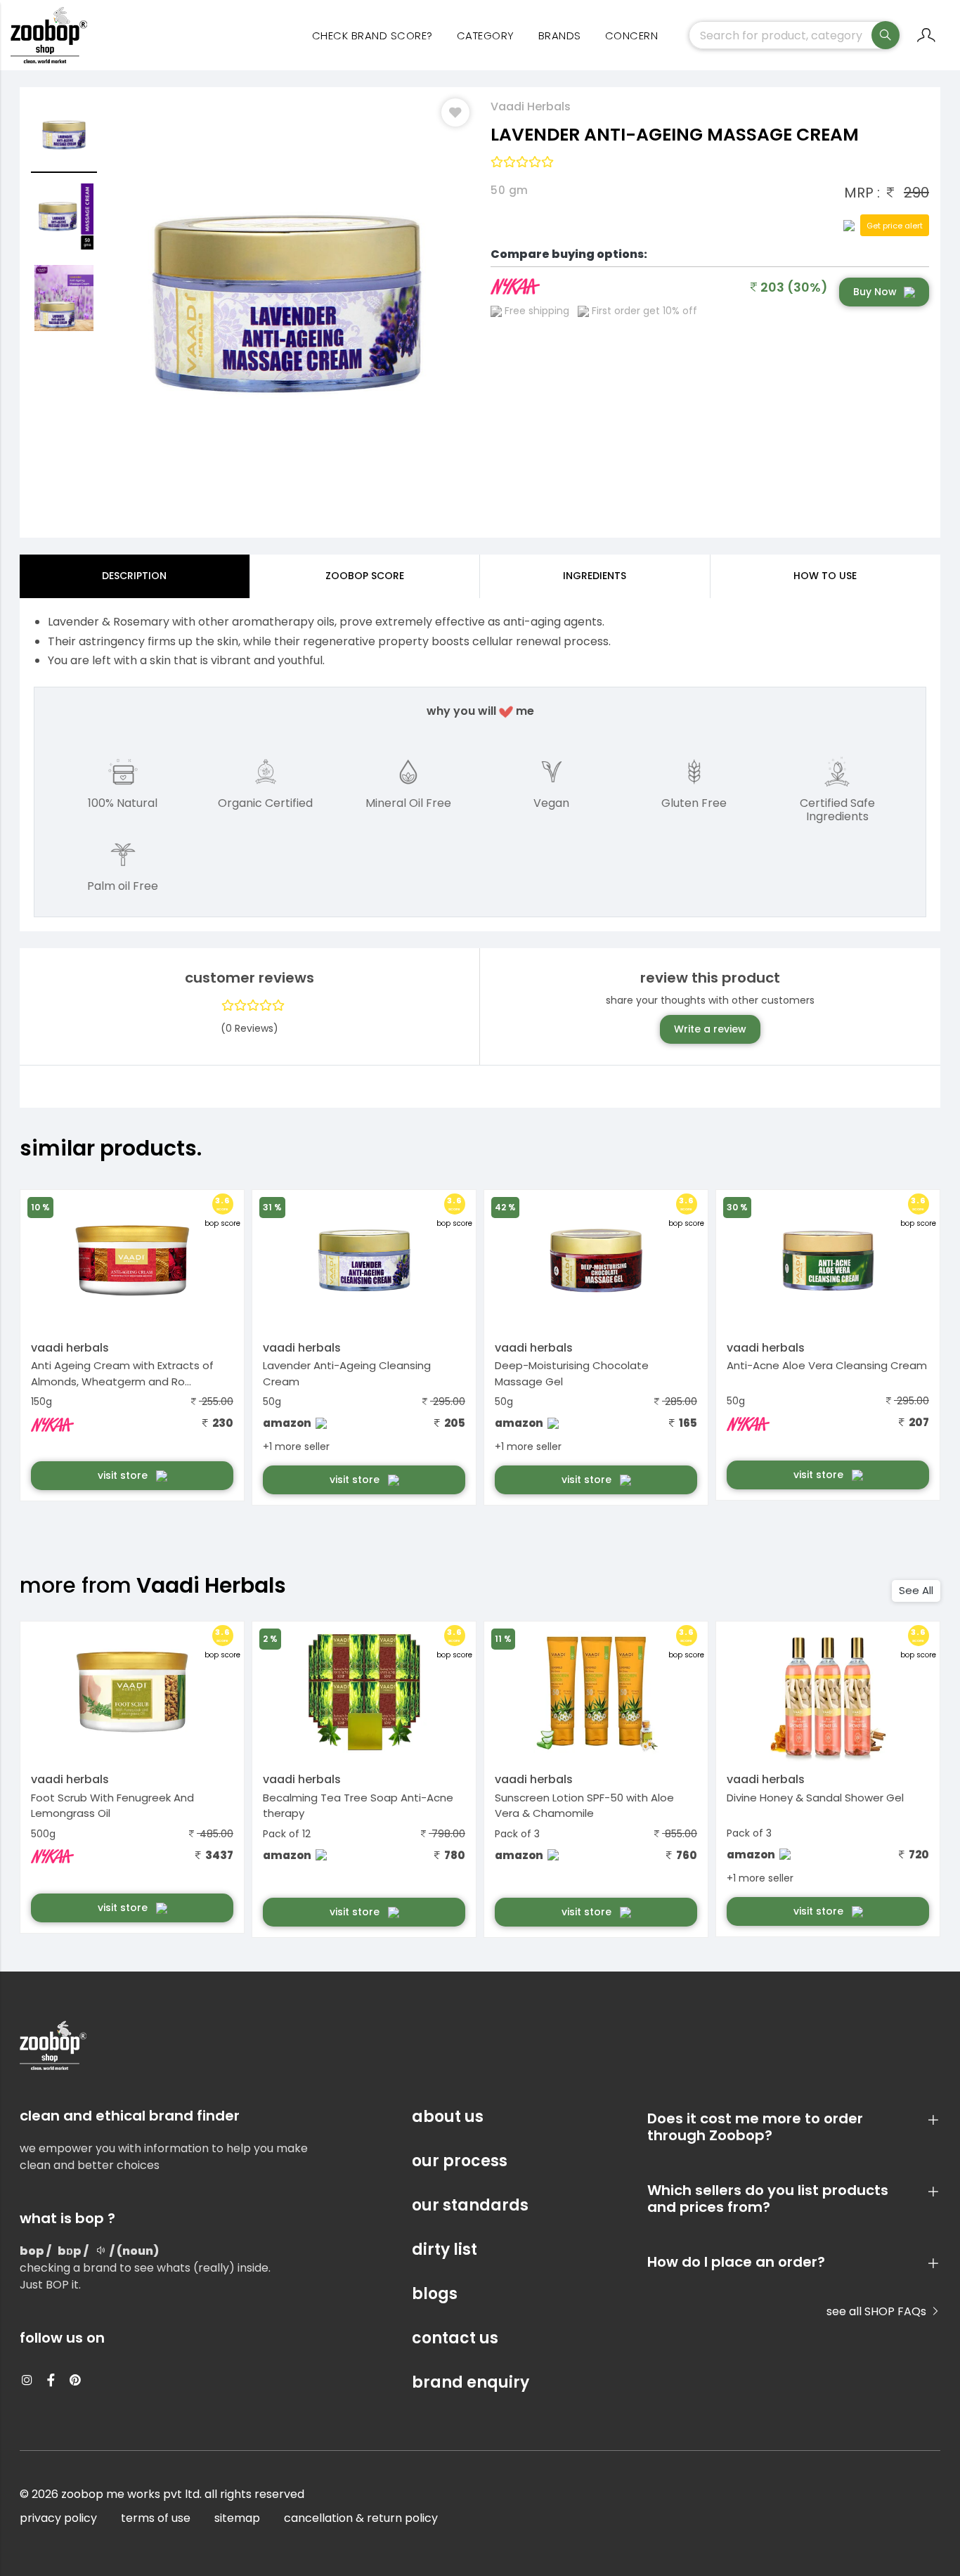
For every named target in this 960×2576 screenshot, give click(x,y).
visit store (124, 1475)
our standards (470, 2205)
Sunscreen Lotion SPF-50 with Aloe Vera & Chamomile (584, 1806)
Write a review (710, 1029)
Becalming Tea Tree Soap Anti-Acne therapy (358, 1806)
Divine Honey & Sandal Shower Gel (815, 1798)
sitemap (237, 2518)
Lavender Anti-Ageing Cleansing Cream (347, 1373)
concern (632, 35)
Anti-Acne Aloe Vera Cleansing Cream (827, 1365)
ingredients (595, 576)
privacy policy (58, 2518)
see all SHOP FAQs (878, 2311)
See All (916, 1590)
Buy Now (875, 292)
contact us (455, 2338)
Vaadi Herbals (531, 106)
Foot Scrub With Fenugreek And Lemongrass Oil (112, 1806)
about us (448, 2117)
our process (460, 2161)
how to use (825, 576)
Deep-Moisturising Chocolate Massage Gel (572, 1373)
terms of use (156, 2518)
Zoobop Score (365, 576)
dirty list (445, 2250)
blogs (435, 2294)
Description (134, 576)
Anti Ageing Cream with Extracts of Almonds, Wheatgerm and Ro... (122, 1373)
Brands (560, 35)
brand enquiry (471, 2382)
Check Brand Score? (372, 35)
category (486, 35)
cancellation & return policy (361, 2518)
